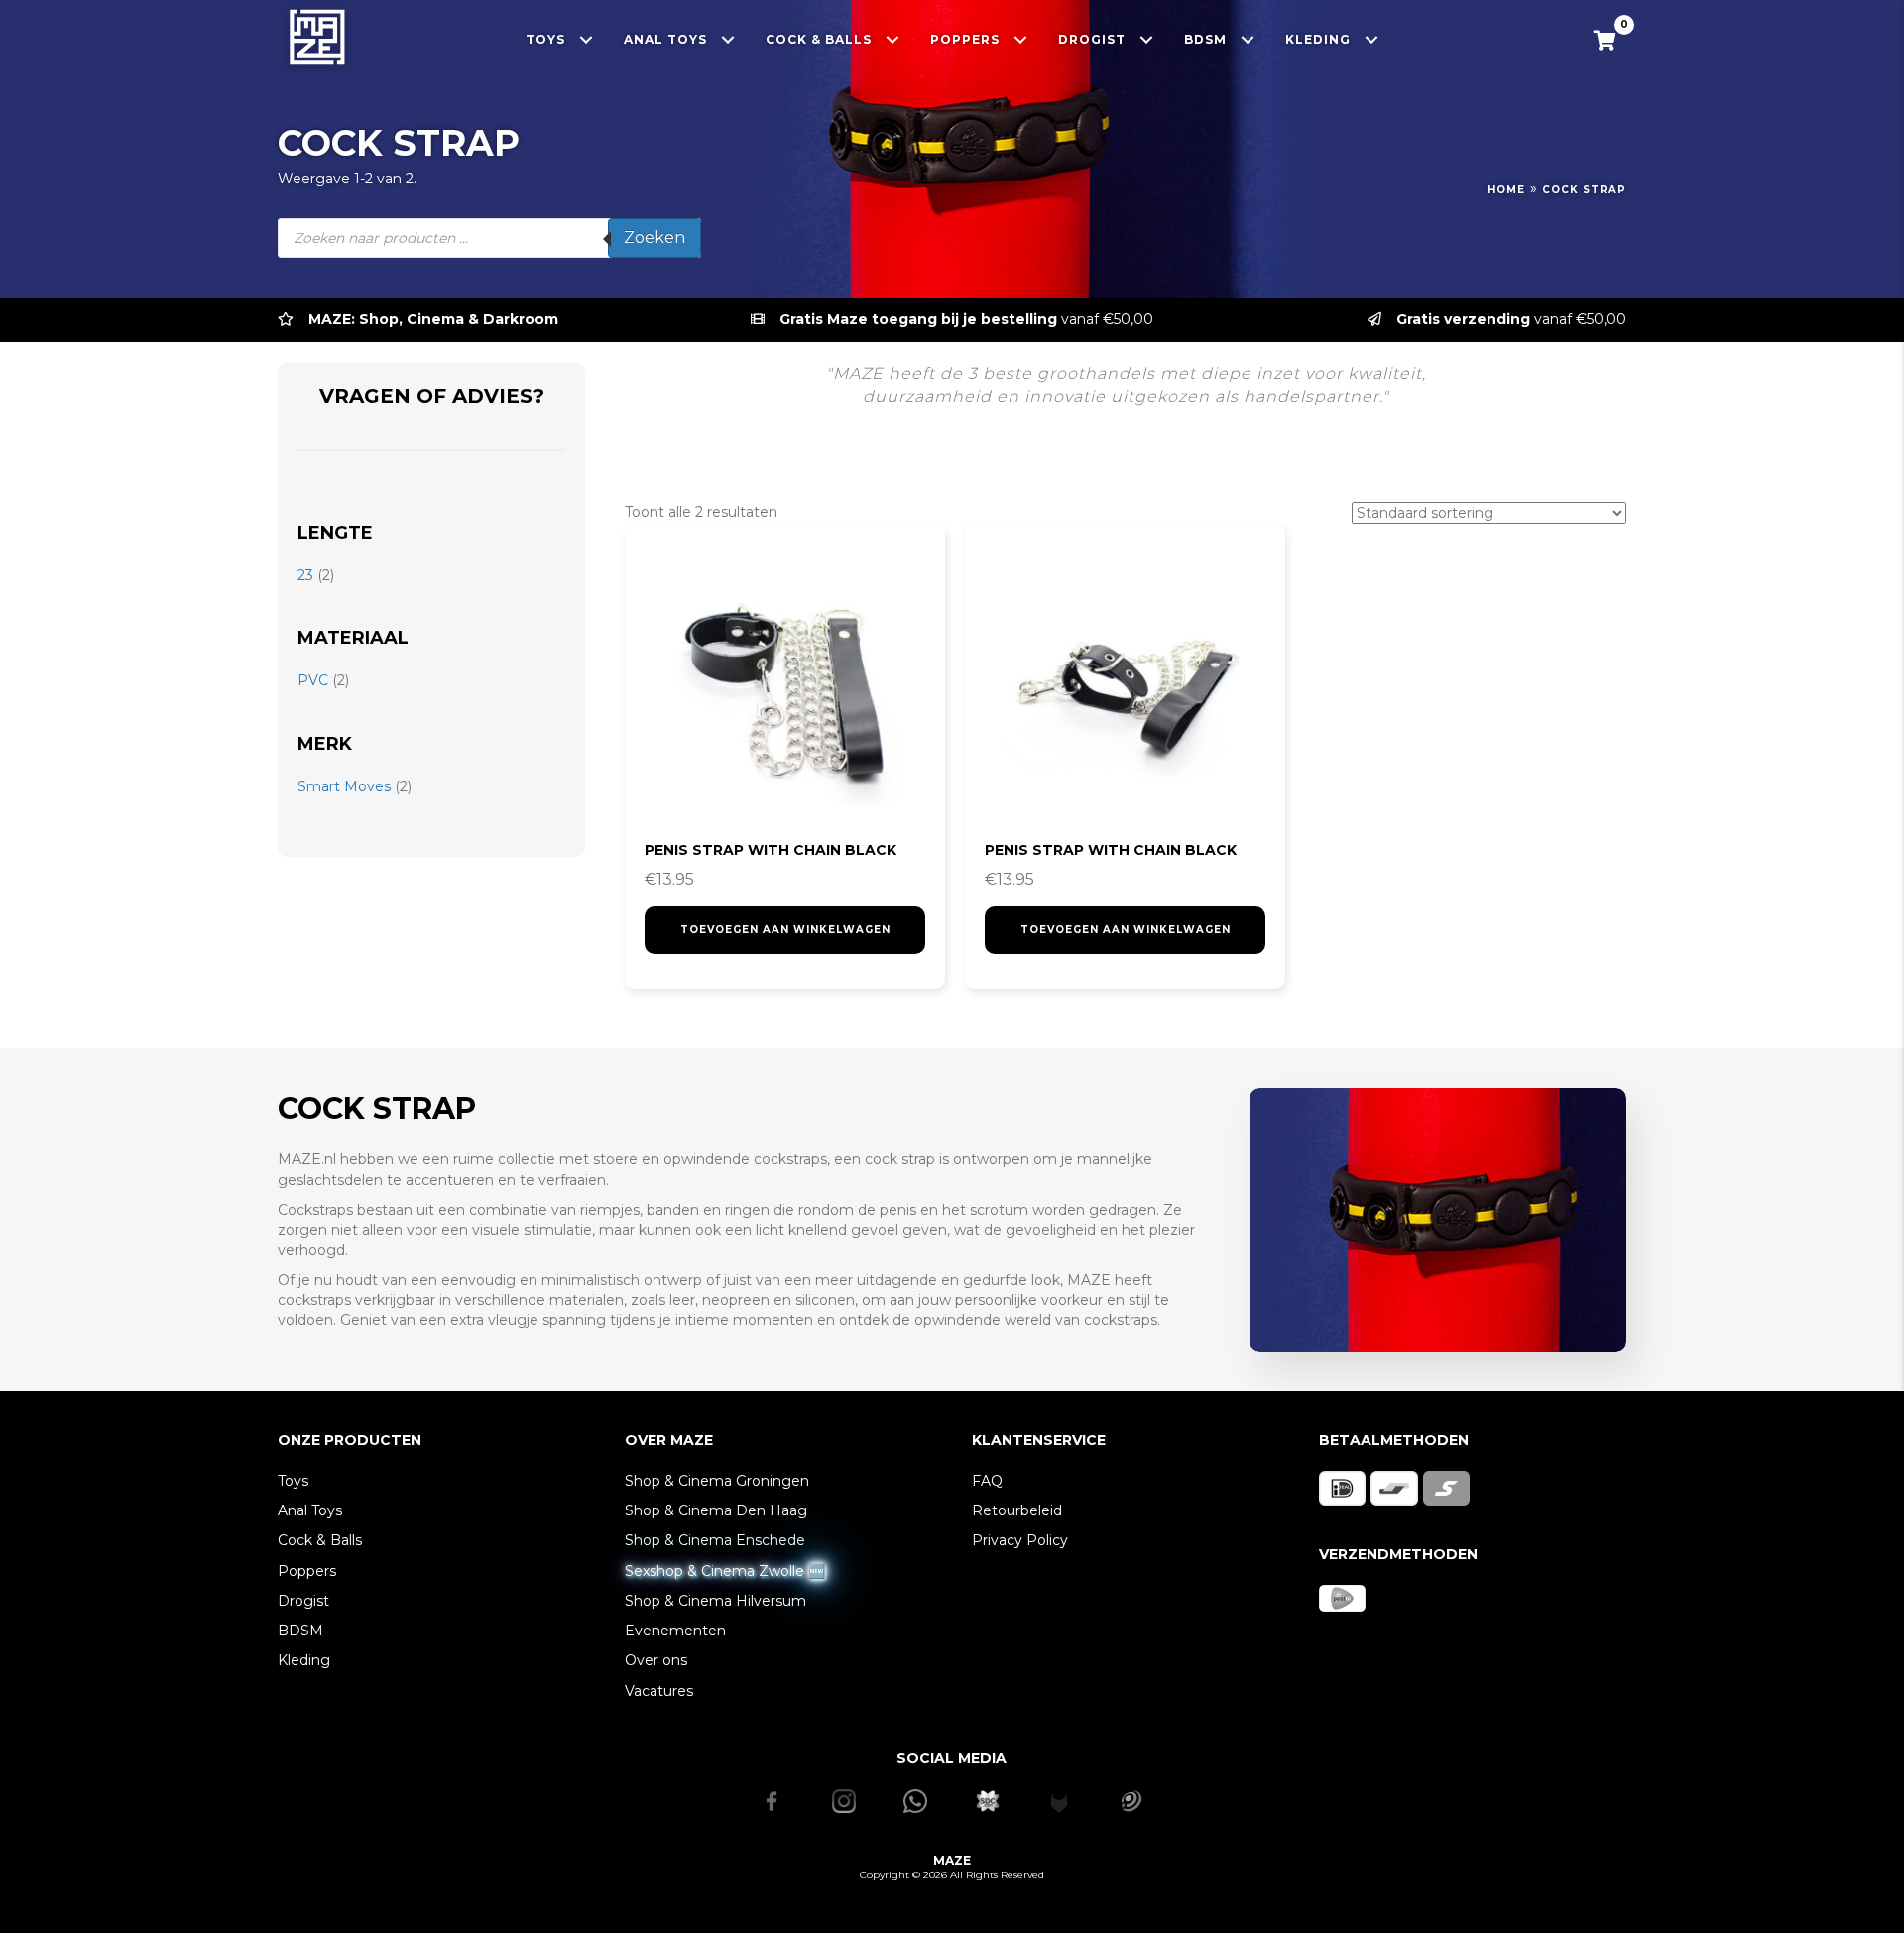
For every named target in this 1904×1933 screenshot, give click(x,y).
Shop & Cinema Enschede (715, 1540)
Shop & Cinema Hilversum (715, 1601)
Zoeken (654, 238)
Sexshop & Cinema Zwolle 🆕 (725, 1571)
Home (1506, 190)
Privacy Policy (1020, 1540)
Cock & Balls (320, 1540)
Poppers (307, 1571)
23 (305, 575)
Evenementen (675, 1631)
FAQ (987, 1481)
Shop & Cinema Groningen (717, 1481)
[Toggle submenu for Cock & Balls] (893, 39)
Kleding (304, 1660)
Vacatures (659, 1691)
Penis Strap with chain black (771, 850)
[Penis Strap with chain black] (785, 684)
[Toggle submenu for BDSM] (1248, 39)
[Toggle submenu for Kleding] (1372, 39)
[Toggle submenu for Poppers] (1021, 39)
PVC (313, 680)
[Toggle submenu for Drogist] (1147, 39)
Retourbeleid (1017, 1510)
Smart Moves (344, 786)
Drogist (303, 1601)
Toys (293, 1481)
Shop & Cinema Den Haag (716, 1510)
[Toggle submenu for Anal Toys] (728, 39)
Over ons (656, 1660)
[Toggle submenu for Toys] (587, 39)
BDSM (300, 1631)
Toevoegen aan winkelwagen (785, 930)
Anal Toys (310, 1510)
